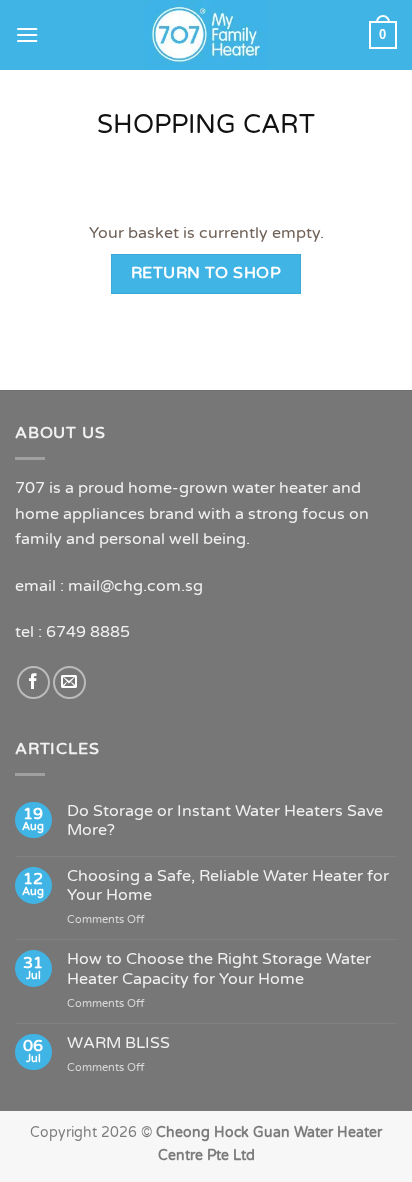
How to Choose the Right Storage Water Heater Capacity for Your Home (219, 969)
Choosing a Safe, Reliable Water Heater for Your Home (228, 886)
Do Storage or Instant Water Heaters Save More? (225, 821)
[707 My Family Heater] (206, 35)
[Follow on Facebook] (33, 682)
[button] (27, 34)
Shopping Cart (206, 125)
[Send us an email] (69, 682)
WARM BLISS (118, 1043)
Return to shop (206, 273)
